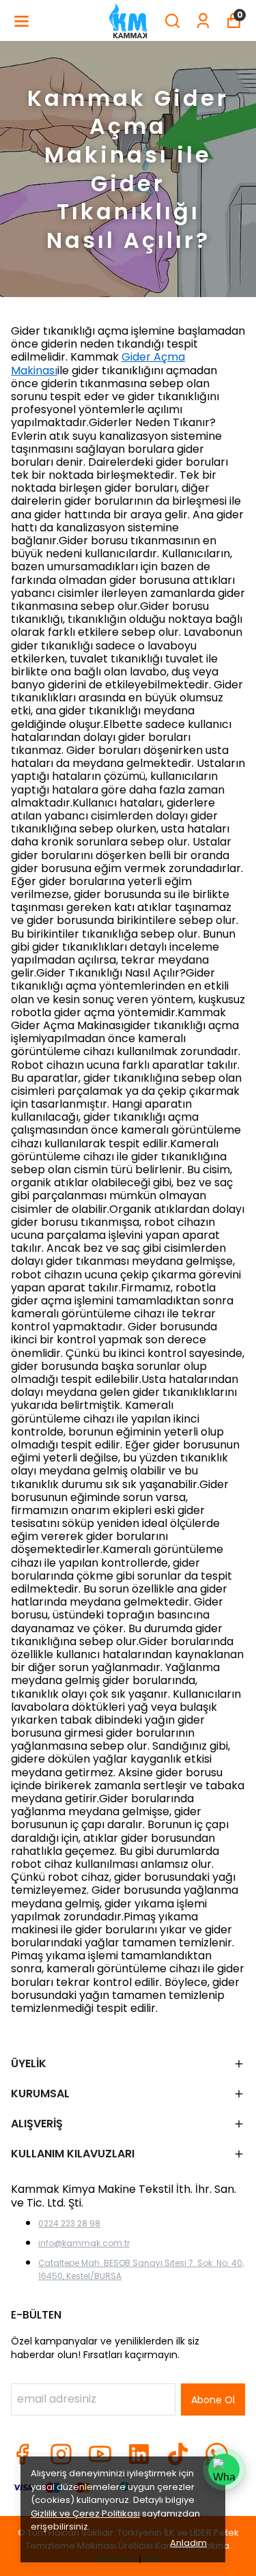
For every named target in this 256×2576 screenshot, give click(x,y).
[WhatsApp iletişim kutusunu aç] (224, 2469)
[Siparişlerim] (203, 21)
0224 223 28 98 (69, 2223)
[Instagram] (61, 2454)
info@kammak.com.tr (84, 2243)
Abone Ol (213, 2400)
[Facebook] (22, 2454)
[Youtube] (100, 2454)
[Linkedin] (139, 2454)
